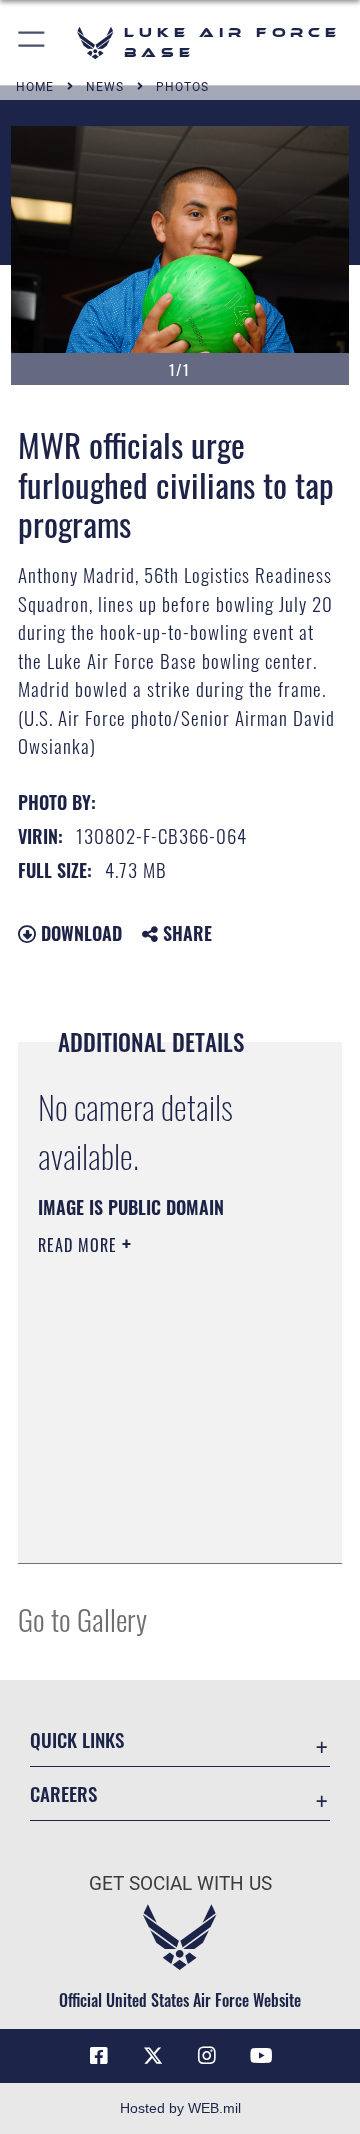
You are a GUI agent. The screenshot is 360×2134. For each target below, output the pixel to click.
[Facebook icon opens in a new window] (99, 2056)
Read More (80, 1245)
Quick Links (77, 1739)
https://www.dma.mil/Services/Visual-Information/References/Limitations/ (159, 1526)
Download (79, 933)
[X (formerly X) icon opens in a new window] (153, 2056)
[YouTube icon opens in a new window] (261, 2056)
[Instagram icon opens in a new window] (207, 2056)
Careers (63, 1793)
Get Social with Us (180, 1883)
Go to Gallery (82, 1618)
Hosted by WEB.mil (180, 2108)
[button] (32, 42)
